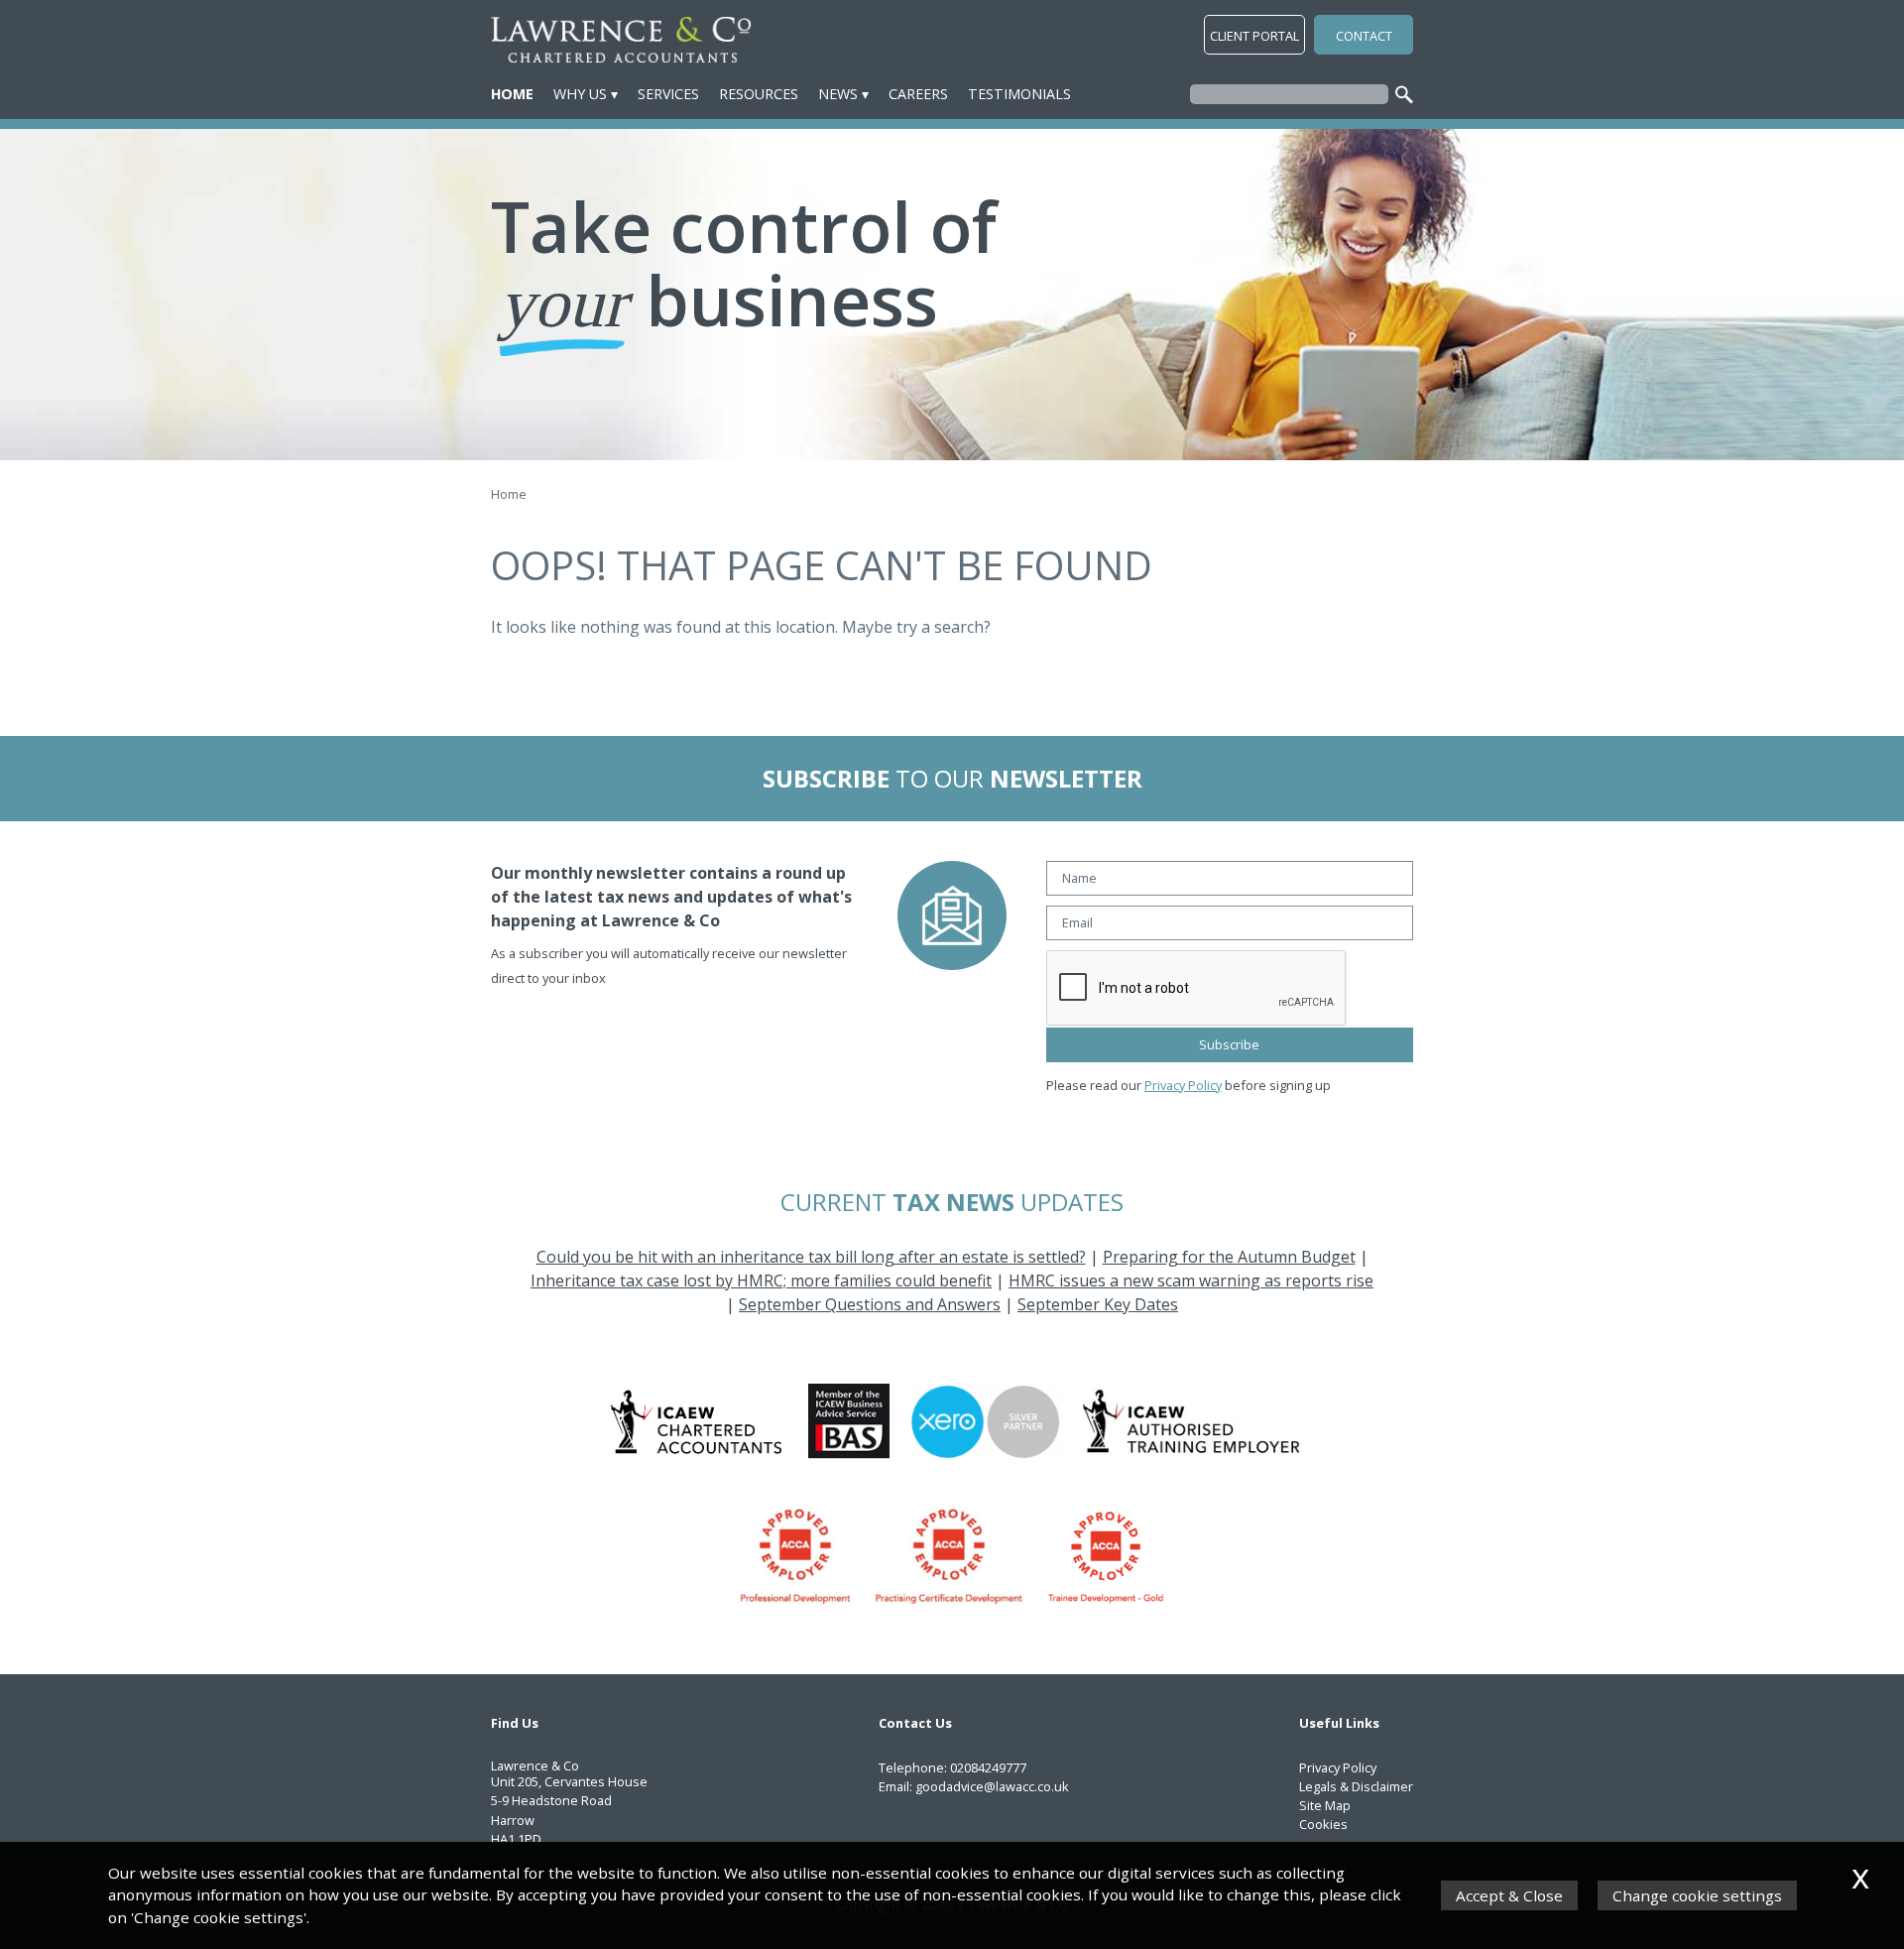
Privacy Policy (1183, 1085)
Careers (918, 94)
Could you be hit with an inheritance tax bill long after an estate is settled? (811, 1257)
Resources (759, 94)
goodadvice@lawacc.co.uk (992, 1786)
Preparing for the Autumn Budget (1229, 1257)
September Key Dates (1098, 1304)
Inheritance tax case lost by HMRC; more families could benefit (761, 1280)
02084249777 (988, 1767)
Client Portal (1254, 36)
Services (668, 94)
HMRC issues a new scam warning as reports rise (1191, 1280)
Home (512, 94)
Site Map (1325, 1805)
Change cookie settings (1697, 1895)
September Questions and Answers (870, 1304)
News (838, 94)
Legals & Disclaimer (1356, 1786)
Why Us (580, 94)
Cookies (1323, 1824)
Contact (1364, 36)
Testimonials (1019, 94)
